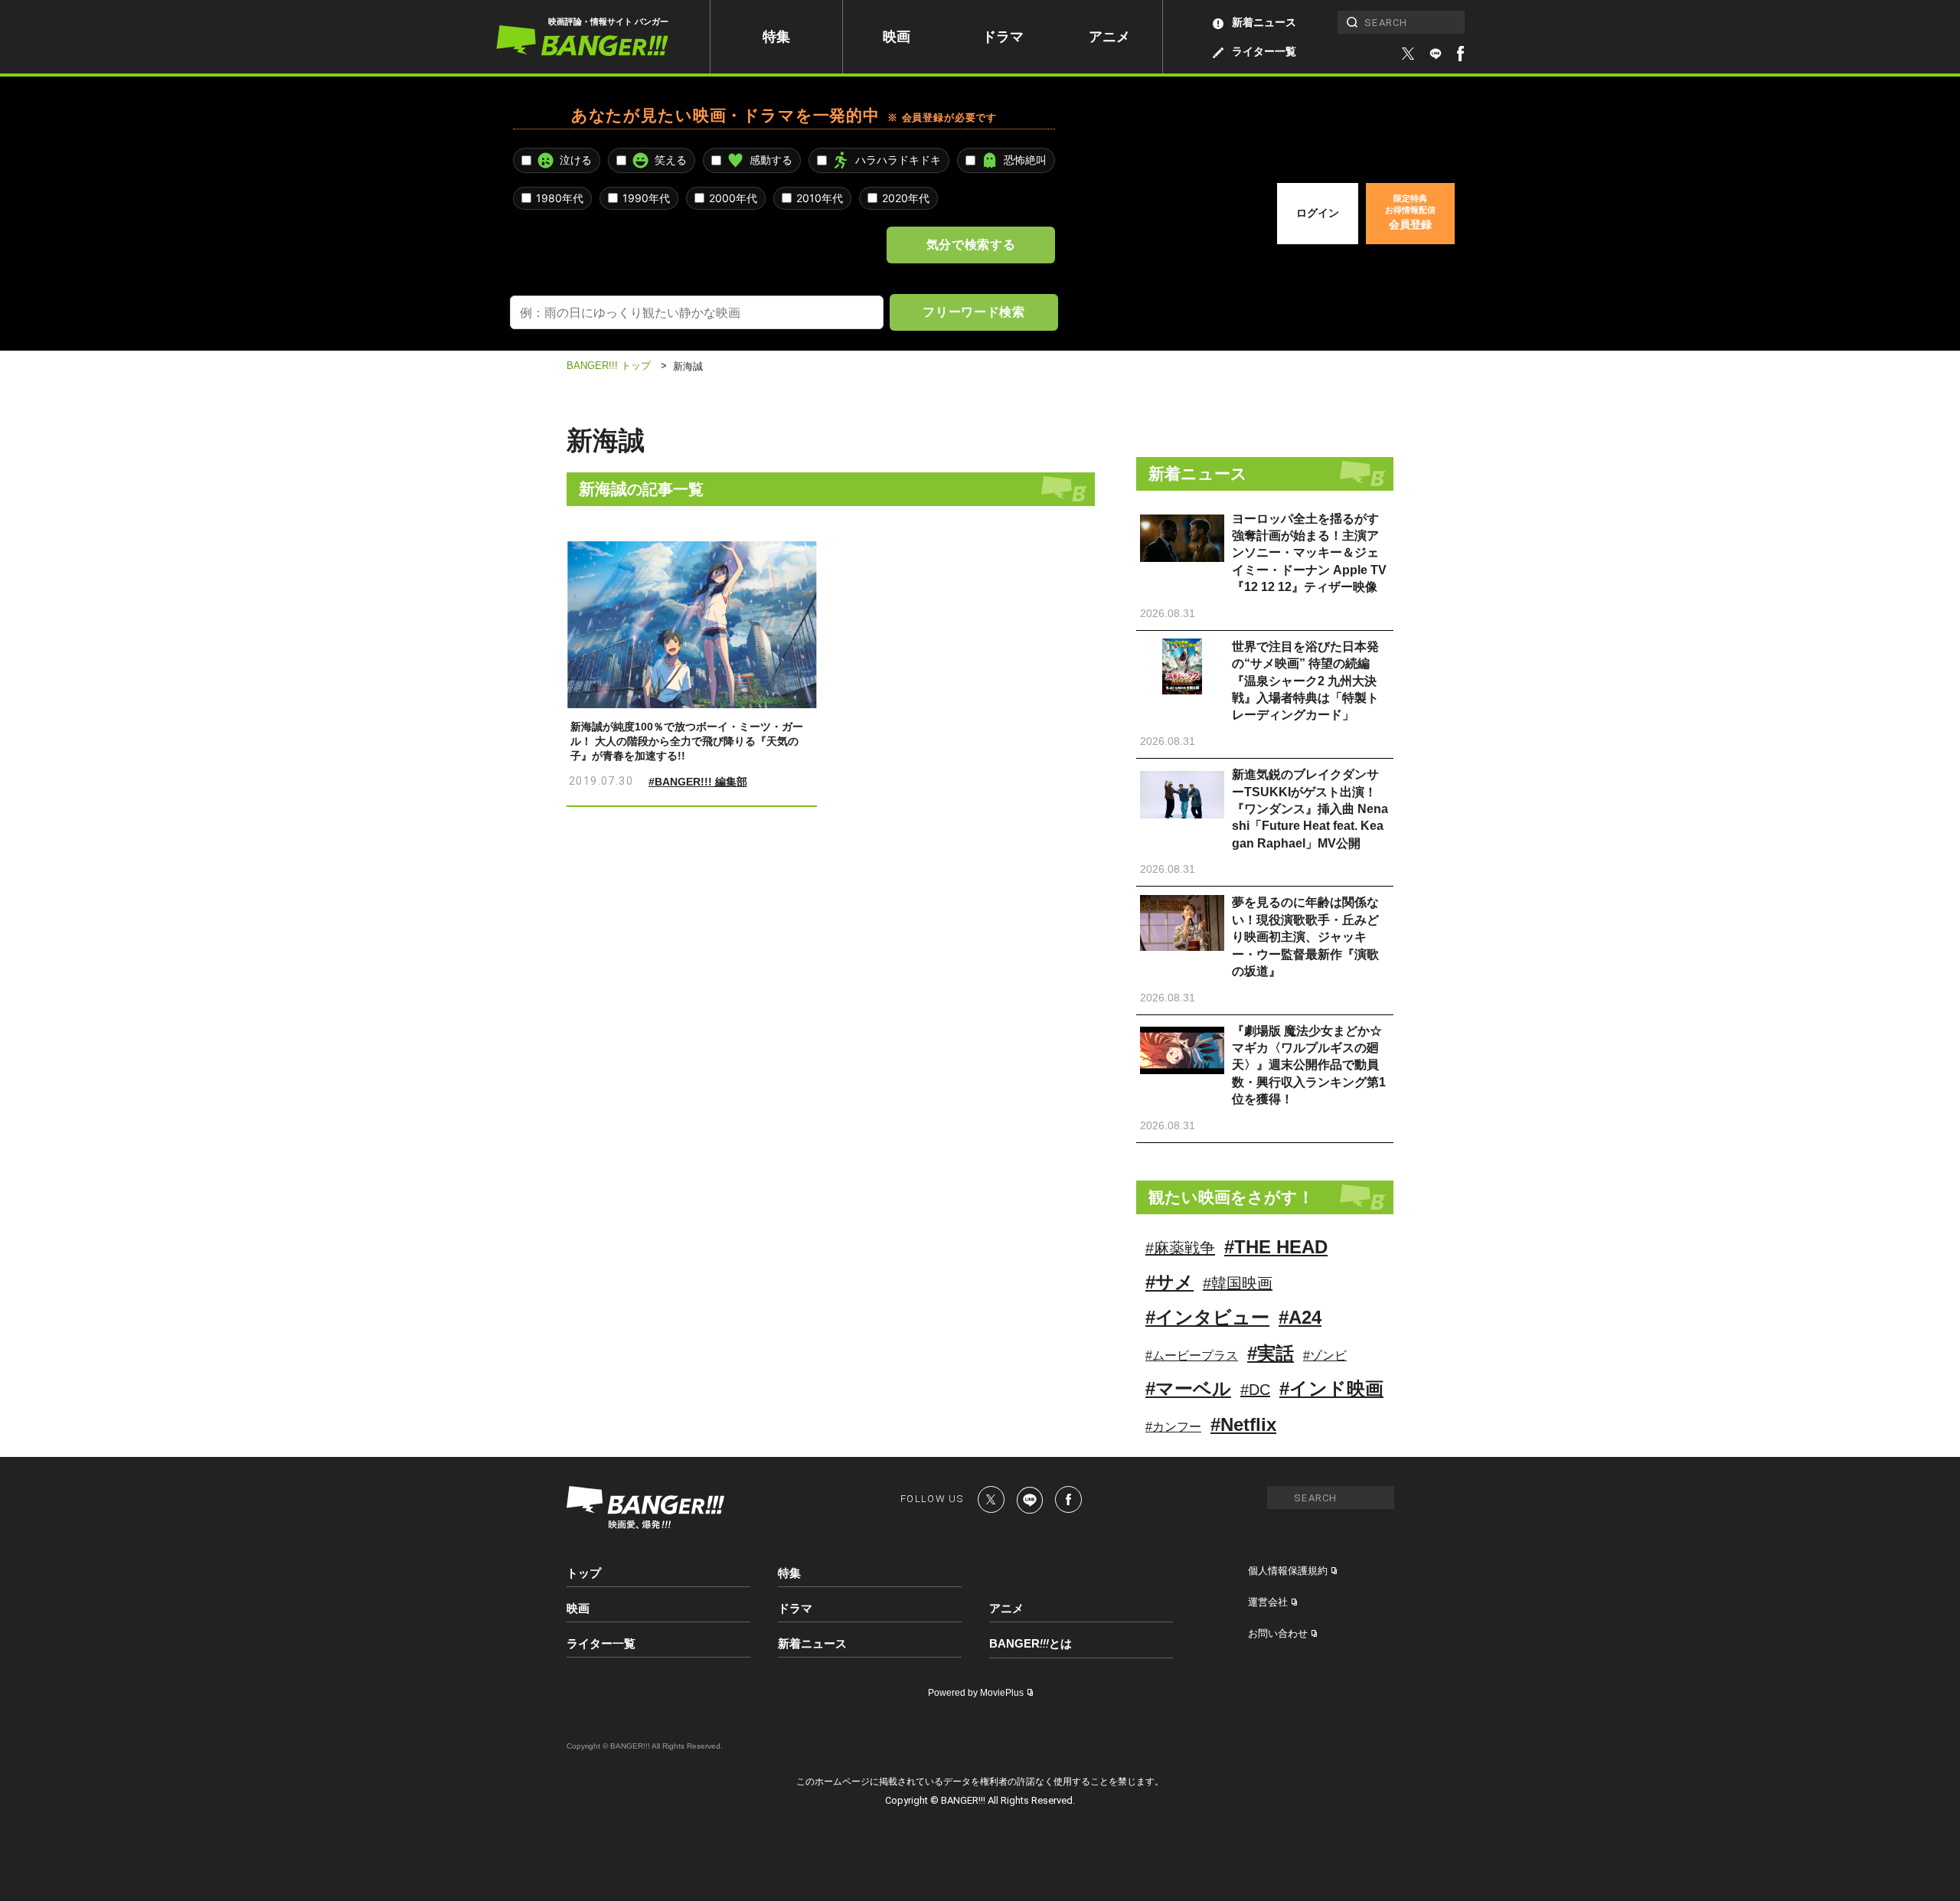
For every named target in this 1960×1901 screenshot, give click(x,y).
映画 (897, 37)
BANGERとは (1031, 1644)
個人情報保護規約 (1288, 1571)
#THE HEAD (1276, 1247)
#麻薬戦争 (1180, 1248)
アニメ (1109, 37)
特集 (776, 37)
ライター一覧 (1264, 51)
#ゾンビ (1325, 1356)
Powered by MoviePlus (976, 1693)
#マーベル (1188, 1388)
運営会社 (1268, 1602)
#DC (1255, 1390)
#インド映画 (1331, 1388)
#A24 (1300, 1317)
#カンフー (1173, 1427)
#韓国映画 (1238, 1283)
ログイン (1318, 213)
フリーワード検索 (973, 312)
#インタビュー (1207, 1317)
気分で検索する (971, 244)
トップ (584, 1573)
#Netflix (1243, 1424)
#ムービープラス (1192, 1356)
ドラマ (1003, 37)
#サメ (1169, 1282)
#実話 (1271, 1353)
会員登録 (1410, 212)
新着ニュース (1264, 22)
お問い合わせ (1278, 1633)
